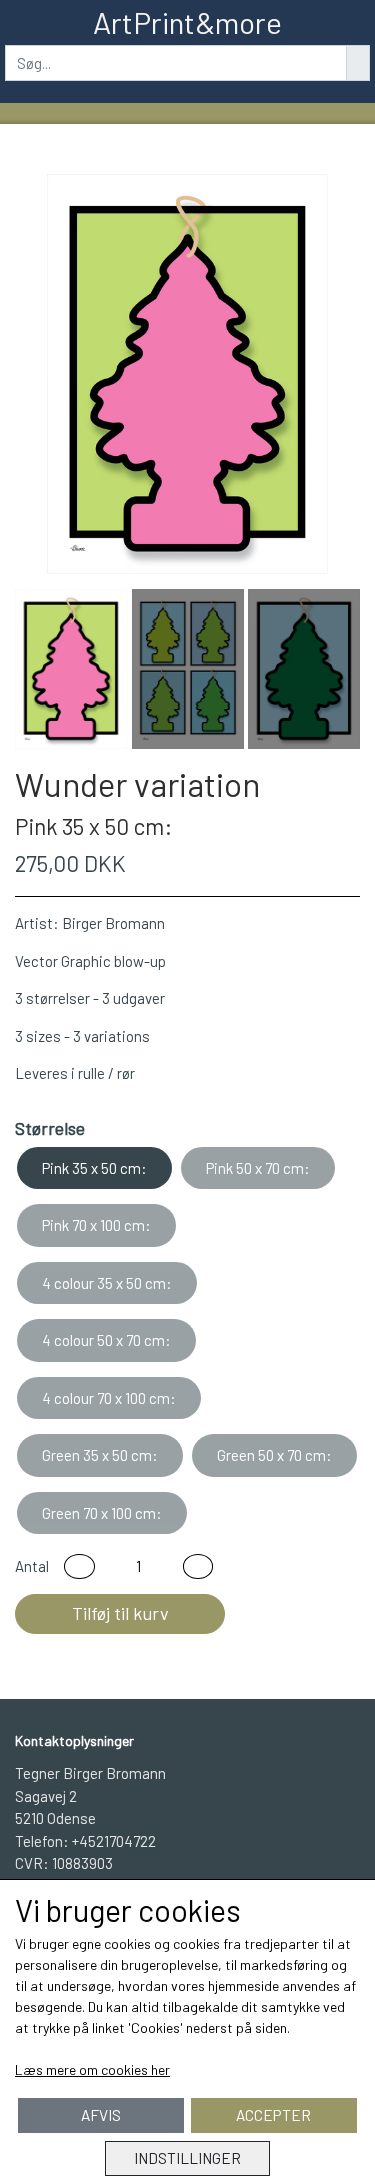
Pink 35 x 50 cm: (94, 1168)
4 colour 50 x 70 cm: (106, 1340)
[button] (79, 1566)
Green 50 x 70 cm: (274, 1455)
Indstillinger (187, 2158)
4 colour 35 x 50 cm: (107, 1283)
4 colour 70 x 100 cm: (109, 1398)
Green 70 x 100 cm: (102, 1513)
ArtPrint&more (187, 22)
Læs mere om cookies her (92, 2069)
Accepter (273, 2115)
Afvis (101, 2115)
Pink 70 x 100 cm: (96, 1225)
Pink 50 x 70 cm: (258, 1168)
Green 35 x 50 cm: (100, 1455)
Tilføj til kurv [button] (120, 1613)
